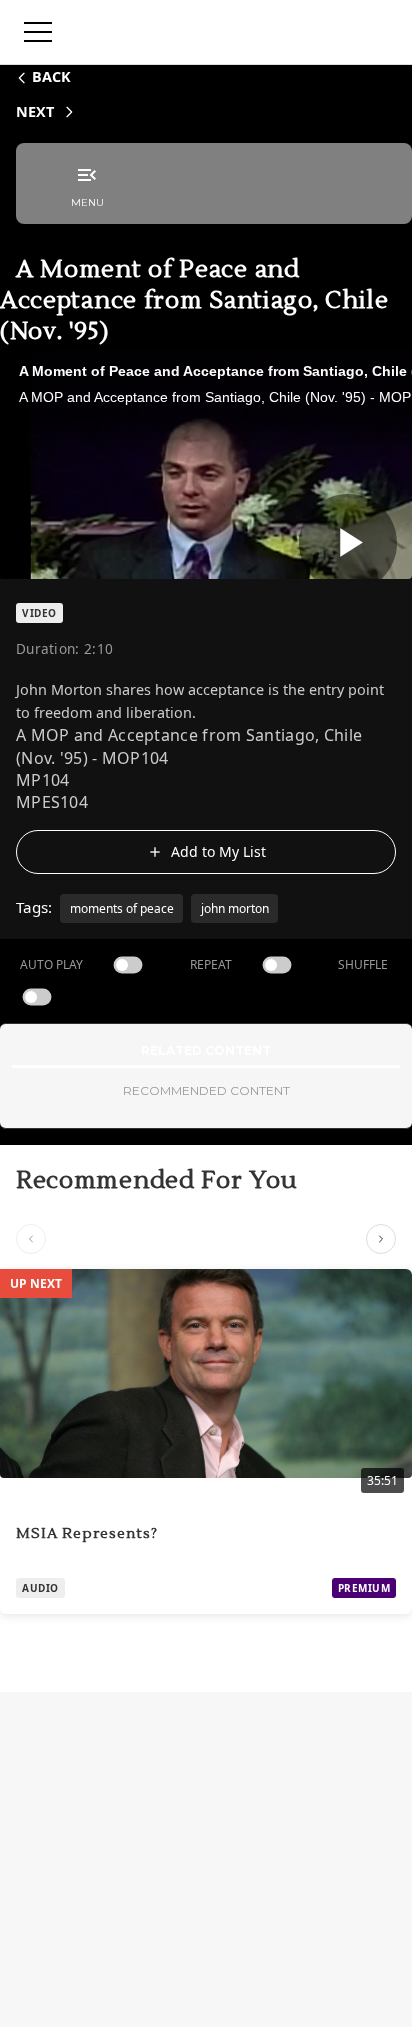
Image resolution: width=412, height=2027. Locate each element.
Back (51, 76)
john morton (235, 908)
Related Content (206, 1050)
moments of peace (122, 908)
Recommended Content (206, 1090)
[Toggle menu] (38, 32)
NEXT (35, 111)
